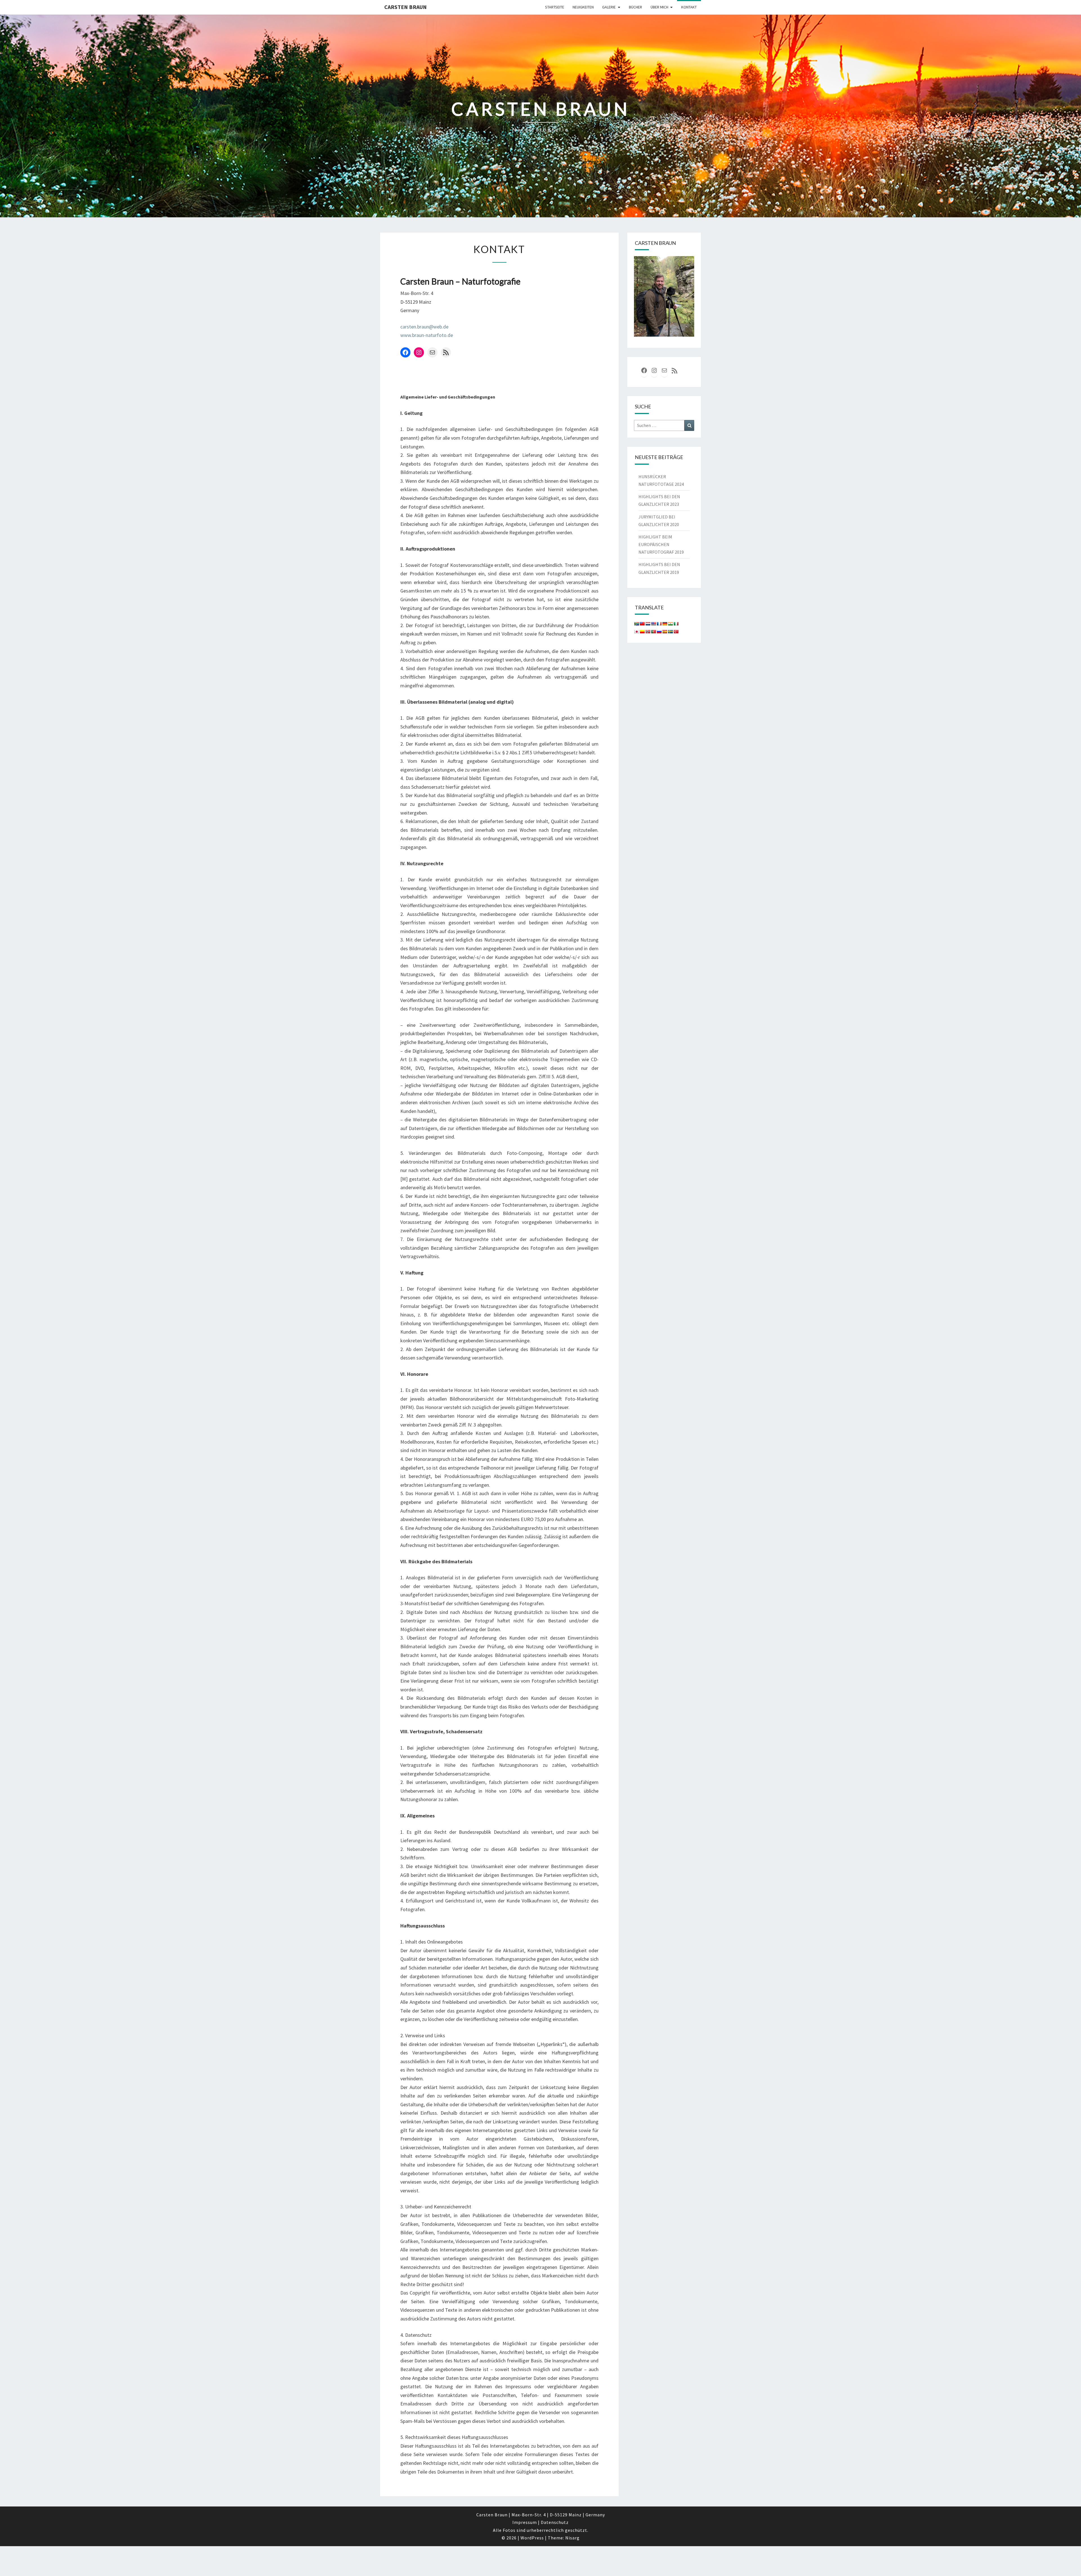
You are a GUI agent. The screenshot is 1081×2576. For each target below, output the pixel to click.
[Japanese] (636, 632)
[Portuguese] (653, 632)
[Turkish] (676, 632)
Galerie (609, 7)
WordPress (532, 2538)
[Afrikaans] (636, 624)
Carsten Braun (406, 7)
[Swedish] (670, 632)
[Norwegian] (648, 632)
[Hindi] (670, 624)
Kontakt (689, 7)
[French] (659, 624)
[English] (653, 624)
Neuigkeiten (583, 7)
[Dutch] (648, 624)
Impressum (525, 2522)
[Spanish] (665, 632)
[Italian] (676, 624)
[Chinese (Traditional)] (642, 624)
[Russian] (659, 632)
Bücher (636, 7)
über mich (659, 7)
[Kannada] (642, 632)
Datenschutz (555, 2522)
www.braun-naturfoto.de (427, 335)
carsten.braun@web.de (424, 327)
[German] (665, 624)
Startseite (555, 7)
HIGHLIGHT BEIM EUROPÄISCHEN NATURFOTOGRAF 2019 (661, 544)
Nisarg (572, 2538)
